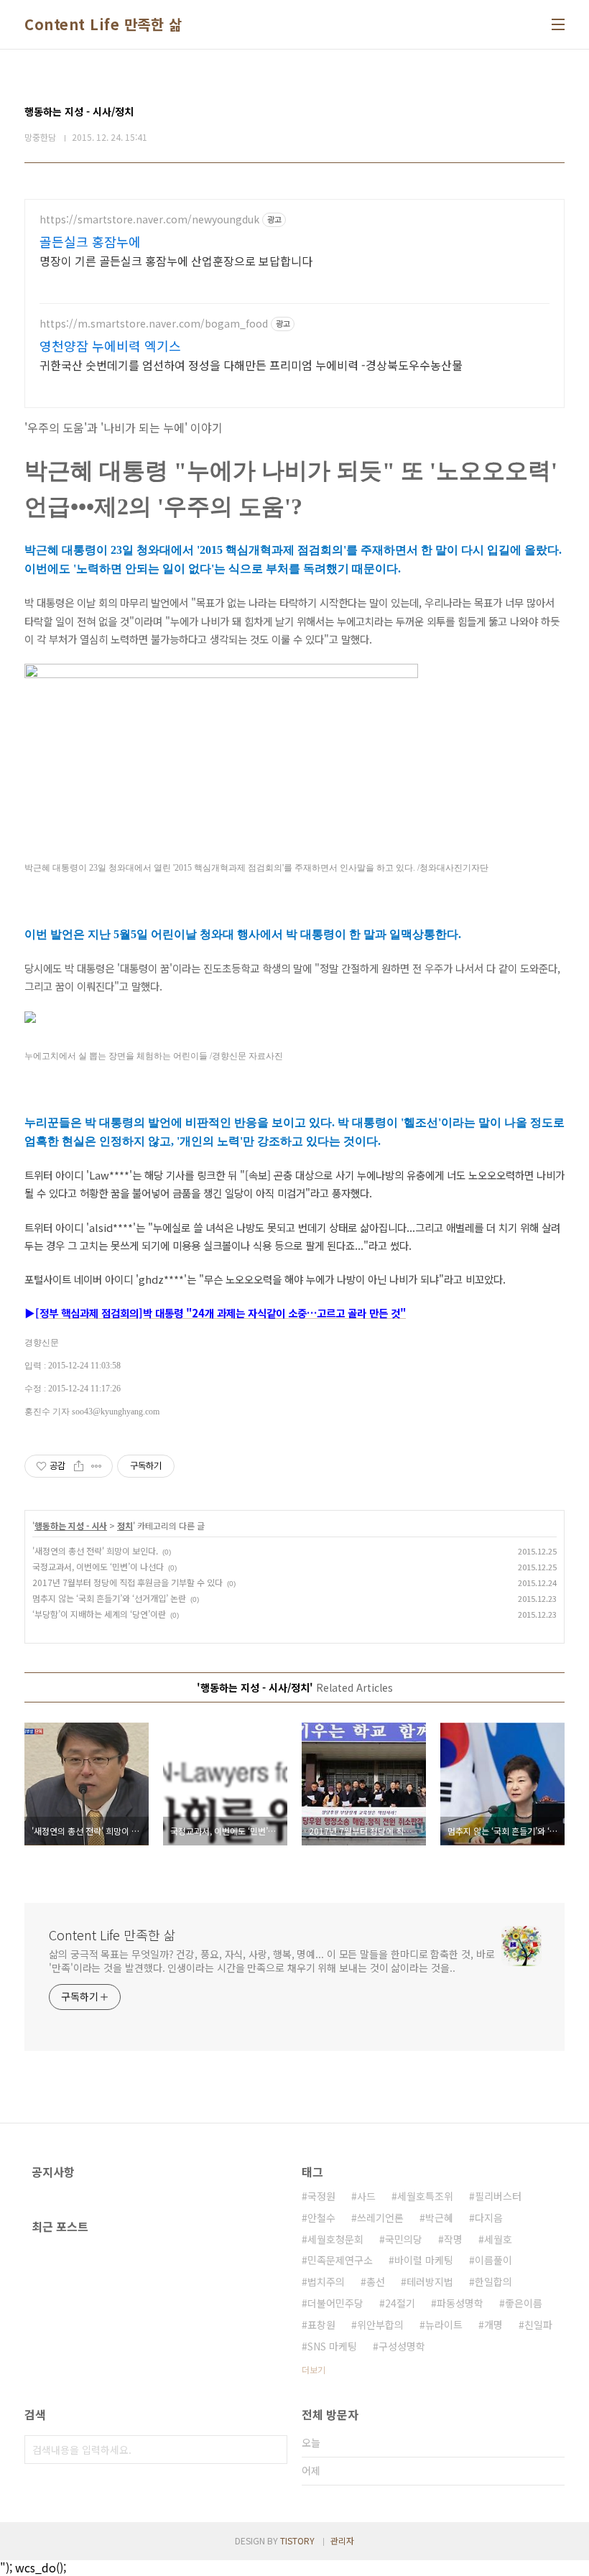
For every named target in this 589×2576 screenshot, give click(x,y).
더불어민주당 (335, 2303)
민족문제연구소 (340, 2260)
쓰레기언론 (380, 2218)
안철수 (321, 2218)
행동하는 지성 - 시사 (71, 1525)
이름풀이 (493, 2260)
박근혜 (439, 2218)
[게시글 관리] (97, 1466)
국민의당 (404, 2239)
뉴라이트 (444, 2325)
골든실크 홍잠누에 (90, 241)
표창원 (321, 2325)
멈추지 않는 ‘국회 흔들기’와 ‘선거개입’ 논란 (109, 1598)
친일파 (538, 2325)
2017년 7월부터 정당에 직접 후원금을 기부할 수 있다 (127, 1582)
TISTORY (297, 2540)
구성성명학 (402, 2346)
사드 (366, 2196)
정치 (125, 1525)
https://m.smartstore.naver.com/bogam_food (154, 324)
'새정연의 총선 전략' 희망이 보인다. (95, 1551)
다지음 (489, 2218)
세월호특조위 (425, 2196)
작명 (453, 2239)
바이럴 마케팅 (424, 2260)
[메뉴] (558, 24)
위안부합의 (380, 2325)
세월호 (498, 2239)
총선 (376, 2281)
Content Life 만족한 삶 (103, 24)
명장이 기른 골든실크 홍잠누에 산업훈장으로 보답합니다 (176, 260)
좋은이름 (524, 2303)
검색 (273, 2450)
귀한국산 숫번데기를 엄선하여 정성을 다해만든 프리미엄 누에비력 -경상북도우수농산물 (251, 365)
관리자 (342, 2540)
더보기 (314, 2369)
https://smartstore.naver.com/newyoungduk (149, 219)
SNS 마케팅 (332, 2346)
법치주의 (326, 2281)
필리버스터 (498, 2196)
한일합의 (493, 2281)
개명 (493, 2325)
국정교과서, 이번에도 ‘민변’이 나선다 (98, 1566)
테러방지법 (430, 2281)
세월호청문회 (335, 2239)
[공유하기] (79, 1466)
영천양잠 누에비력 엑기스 (110, 346)
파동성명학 (460, 2303)
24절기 (400, 2303)
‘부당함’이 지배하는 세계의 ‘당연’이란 (99, 1614)
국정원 (321, 2196)
